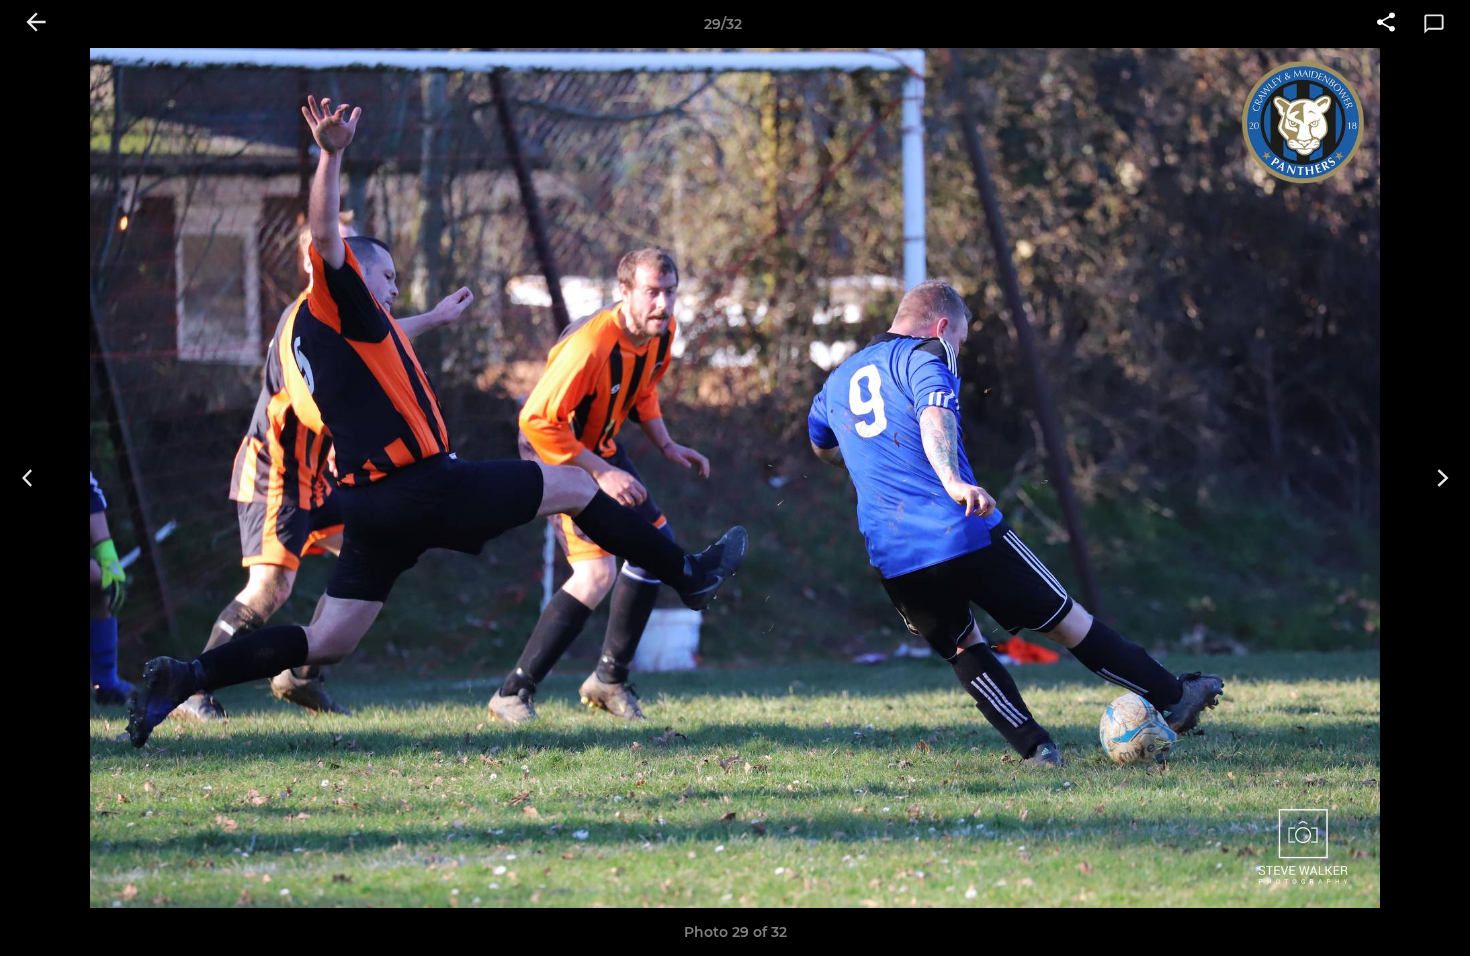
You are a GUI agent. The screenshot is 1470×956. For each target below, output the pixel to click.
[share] (1386, 24)
